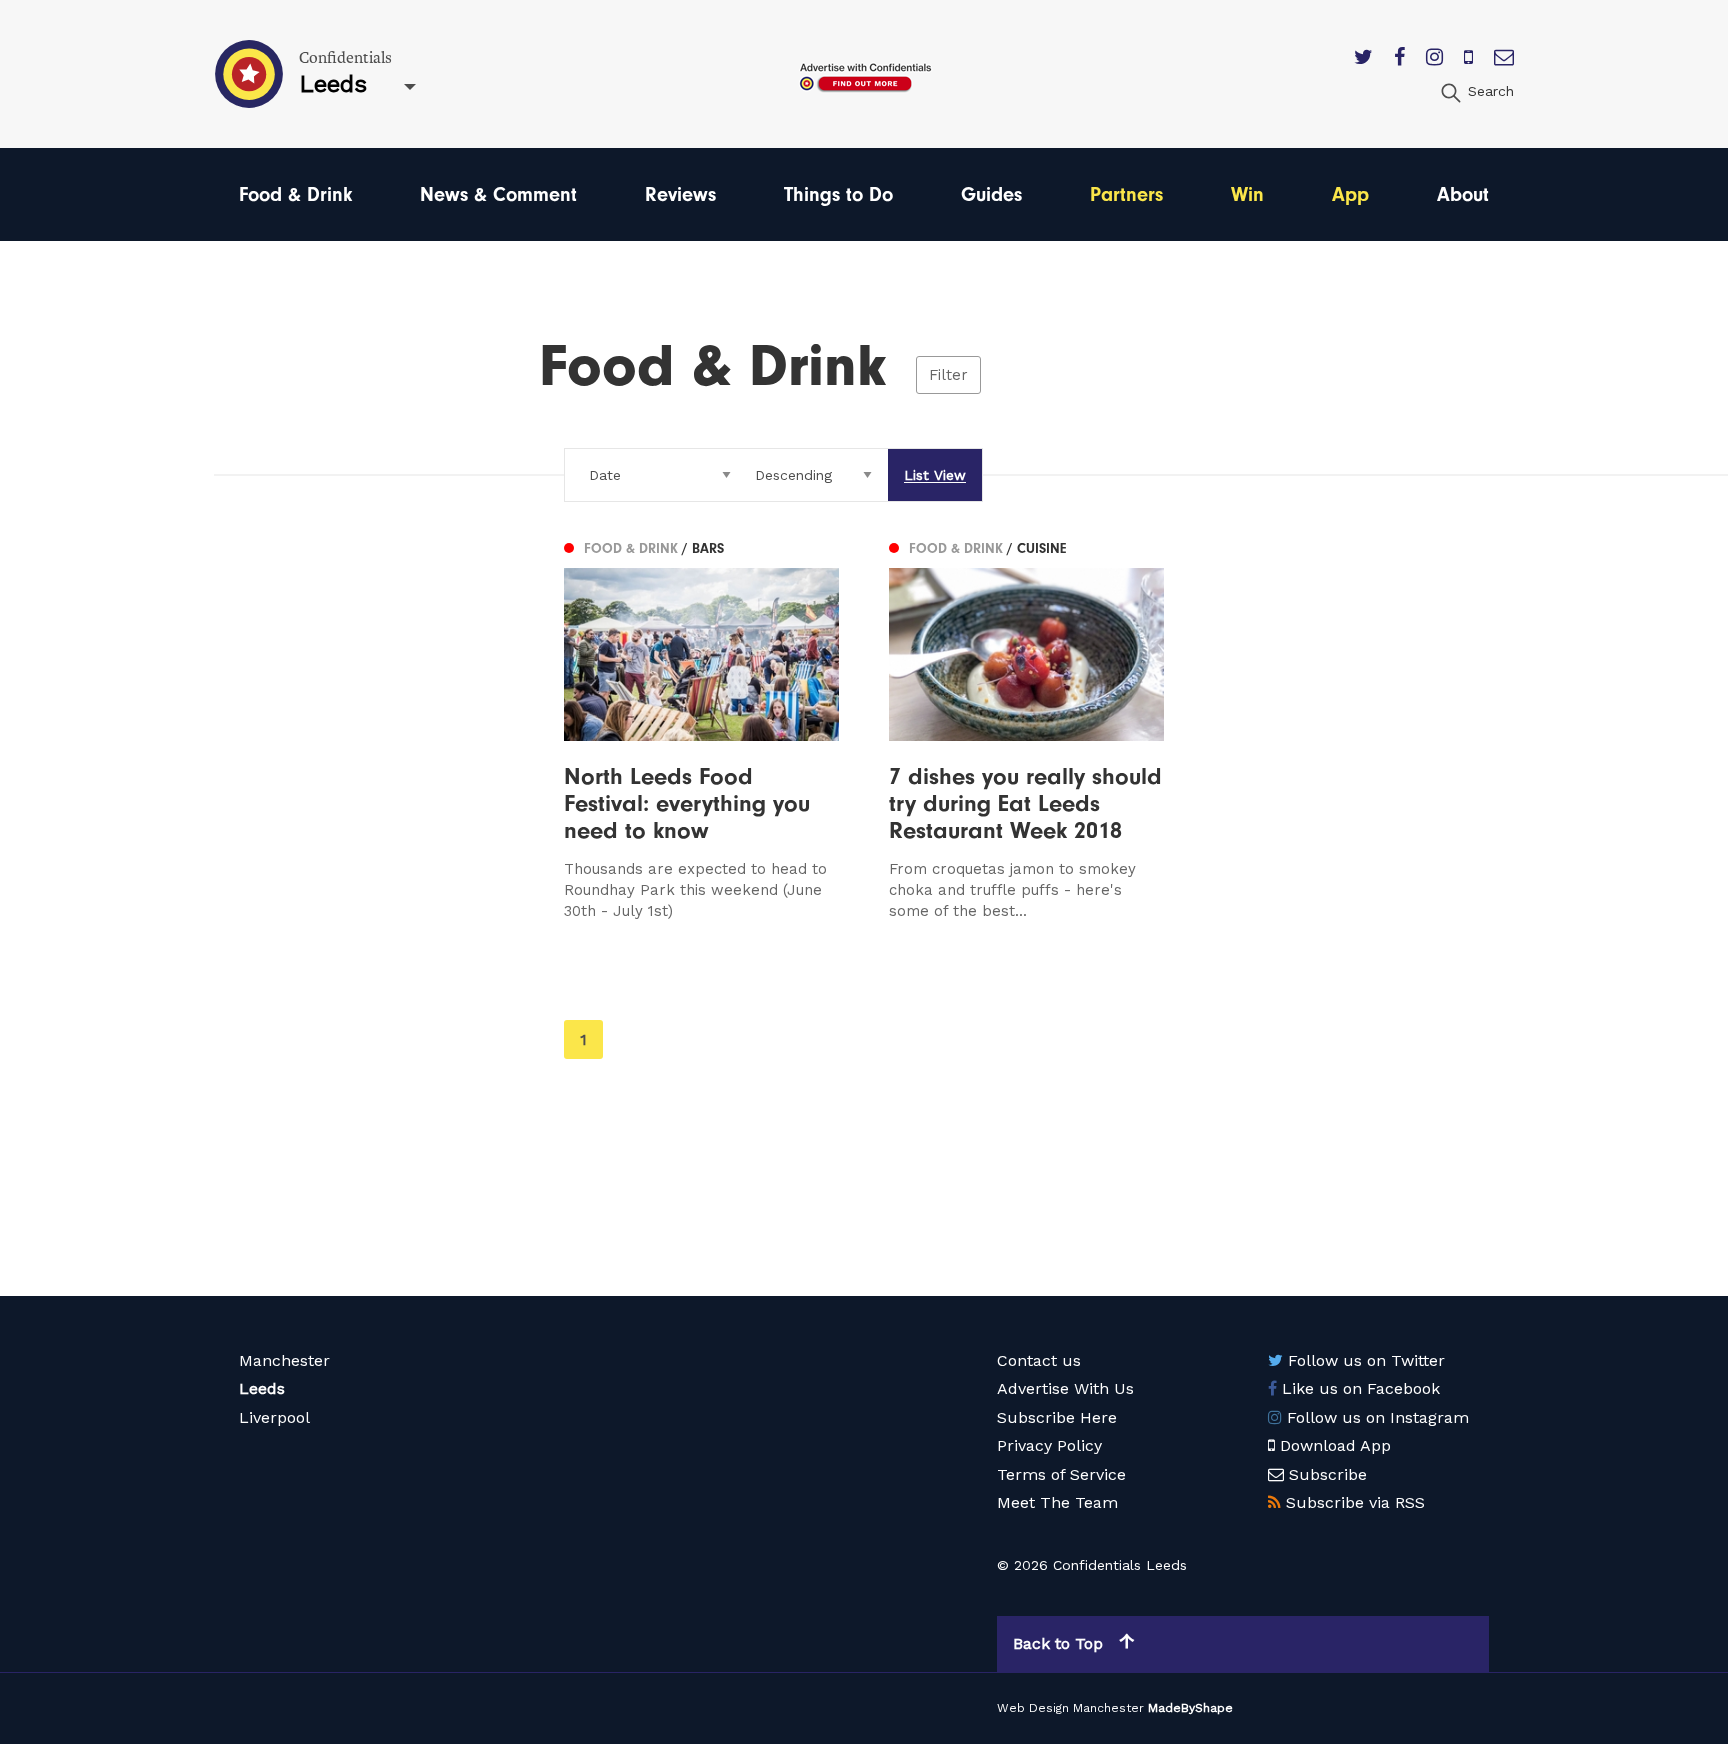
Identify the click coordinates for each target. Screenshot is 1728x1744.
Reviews (680, 194)
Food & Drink (295, 194)
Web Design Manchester (1070, 1708)
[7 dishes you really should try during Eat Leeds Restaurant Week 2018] (1026, 727)
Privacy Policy (1049, 1445)
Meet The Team (1057, 1502)
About (1463, 194)
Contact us (1039, 1360)
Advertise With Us (1065, 1388)
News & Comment (498, 194)
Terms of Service (1061, 1474)
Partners (1126, 194)
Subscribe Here (1057, 1417)
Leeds (262, 1388)
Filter (948, 375)
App (1350, 194)
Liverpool (274, 1417)
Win (1247, 194)
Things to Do (838, 194)
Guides (991, 194)
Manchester (284, 1360)
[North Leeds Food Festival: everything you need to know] (701, 727)
